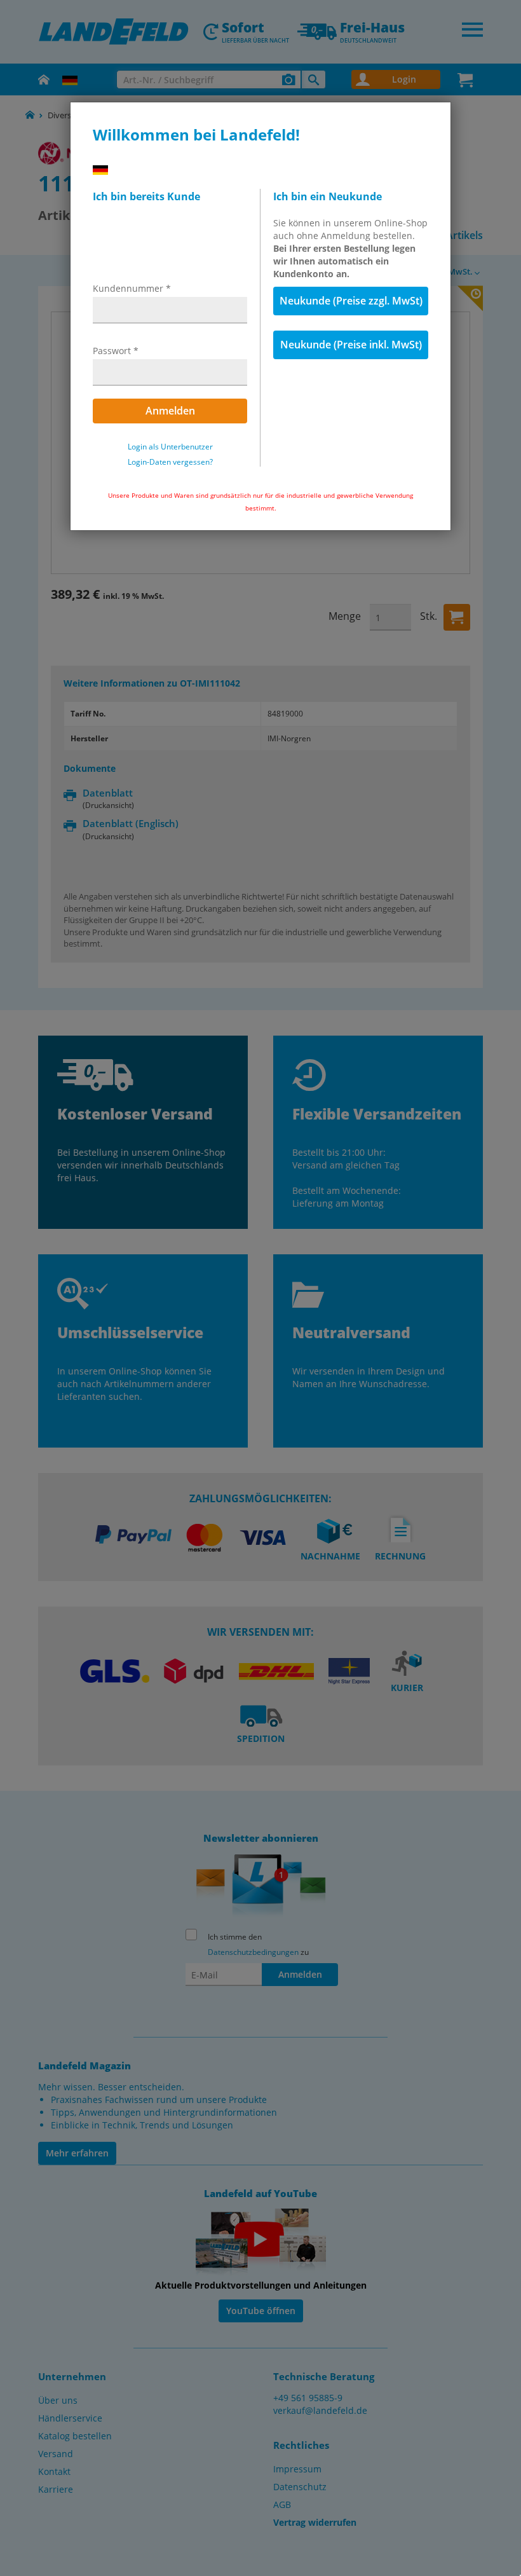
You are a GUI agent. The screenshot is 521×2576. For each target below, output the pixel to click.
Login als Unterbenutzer (170, 447)
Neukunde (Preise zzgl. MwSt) (351, 301)
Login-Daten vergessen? (170, 462)
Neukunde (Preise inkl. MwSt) (351, 345)
